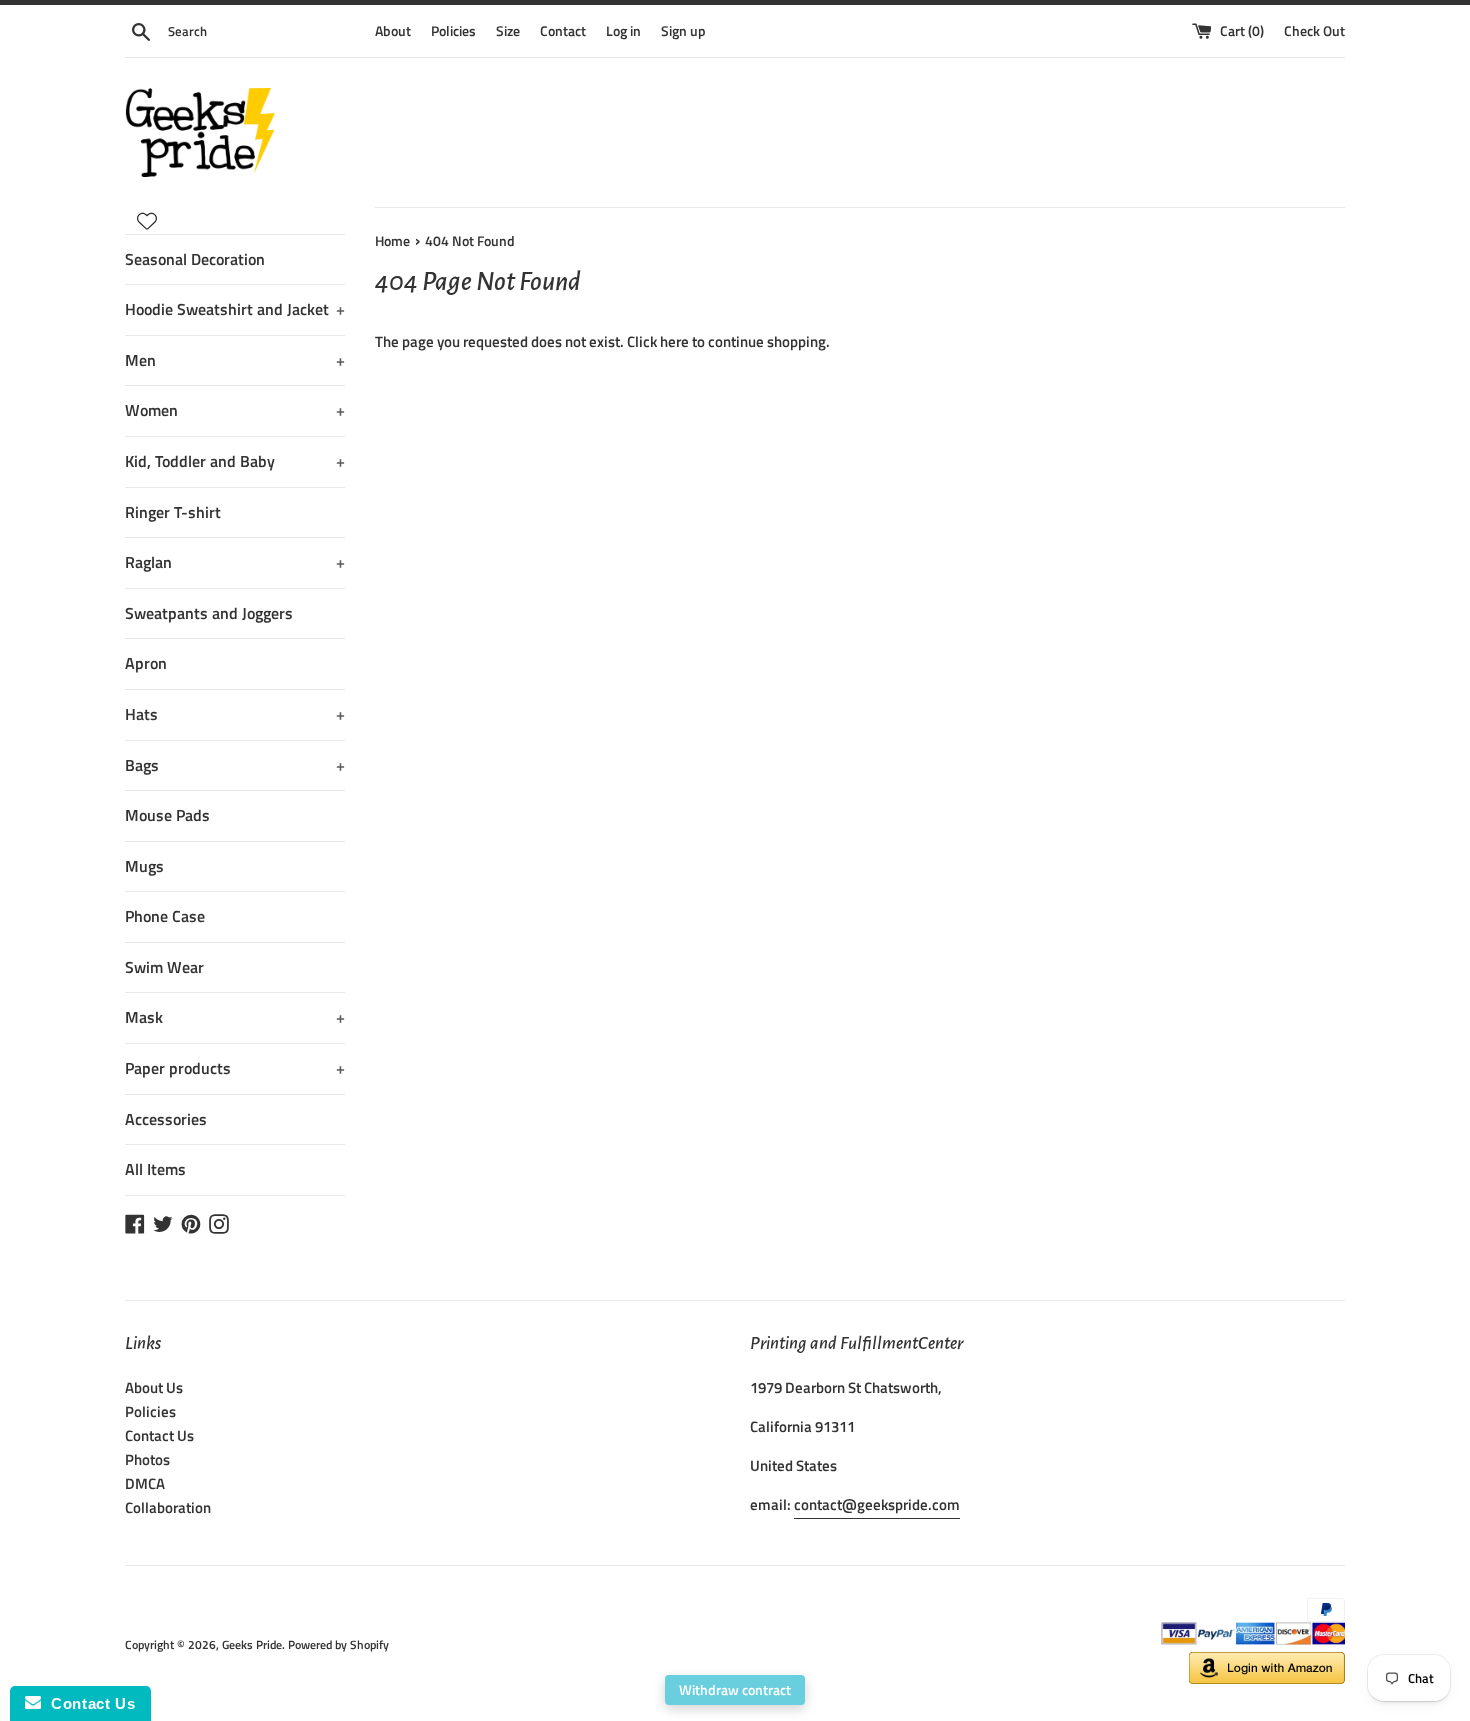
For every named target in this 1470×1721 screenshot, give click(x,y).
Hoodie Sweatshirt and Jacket (235, 309)
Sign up (683, 31)
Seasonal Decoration (195, 259)
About (393, 31)
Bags (235, 765)
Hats (235, 714)
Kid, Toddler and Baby (235, 461)
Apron (146, 663)
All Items (155, 1169)
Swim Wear (164, 967)
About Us (154, 1387)
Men (235, 360)
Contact (563, 31)
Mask (235, 1017)
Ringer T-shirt (173, 512)
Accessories (166, 1119)
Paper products (235, 1068)
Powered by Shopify (338, 1644)
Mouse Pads (167, 815)
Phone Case (165, 916)
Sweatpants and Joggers (209, 613)
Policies (453, 31)
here (674, 341)
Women (235, 410)
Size (508, 31)
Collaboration (168, 1507)
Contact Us (159, 1435)
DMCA (145, 1483)
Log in (623, 31)
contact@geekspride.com (877, 1504)
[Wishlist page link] (147, 221)
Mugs (144, 866)
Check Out (1314, 31)
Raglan (235, 562)
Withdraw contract (735, 1689)
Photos (147, 1459)
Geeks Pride (252, 1644)
